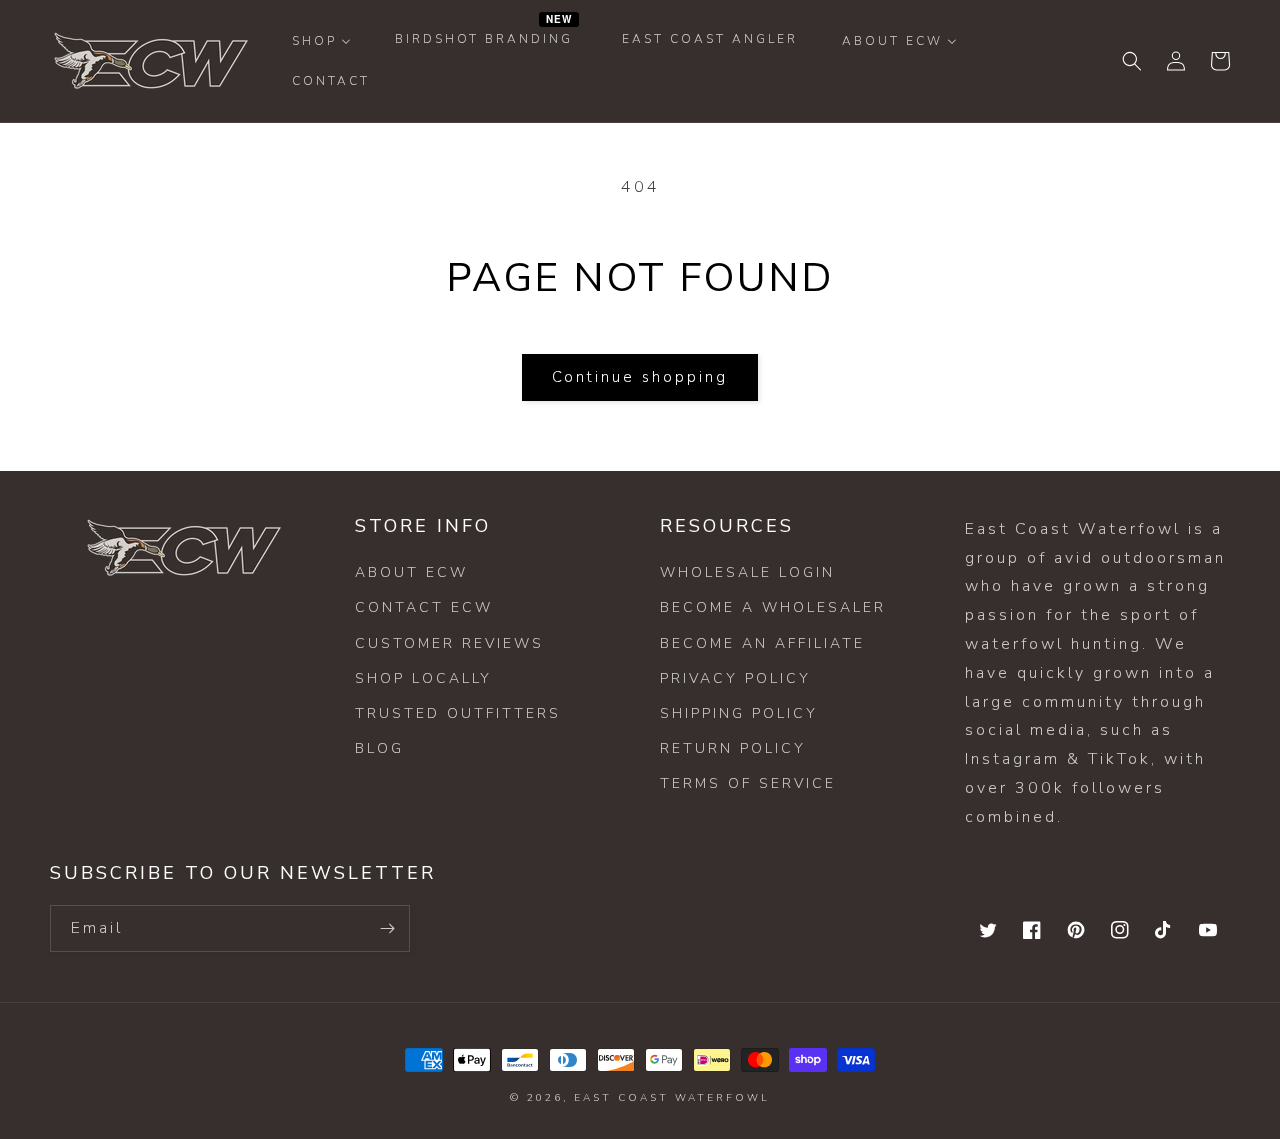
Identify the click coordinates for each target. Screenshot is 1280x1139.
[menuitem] (321, 41)
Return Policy (733, 748)
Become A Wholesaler (773, 607)
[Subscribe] (387, 928)
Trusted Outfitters (458, 713)
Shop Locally (423, 678)
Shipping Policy (739, 713)
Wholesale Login (747, 572)
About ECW (411, 572)
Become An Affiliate (762, 643)
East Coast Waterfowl (672, 1098)
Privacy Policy (735, 678)
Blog (379, 748)
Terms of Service (748, 783)
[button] (1132, 61)
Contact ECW (424, 607)
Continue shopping (640, 377)
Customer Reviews (449, 643)
